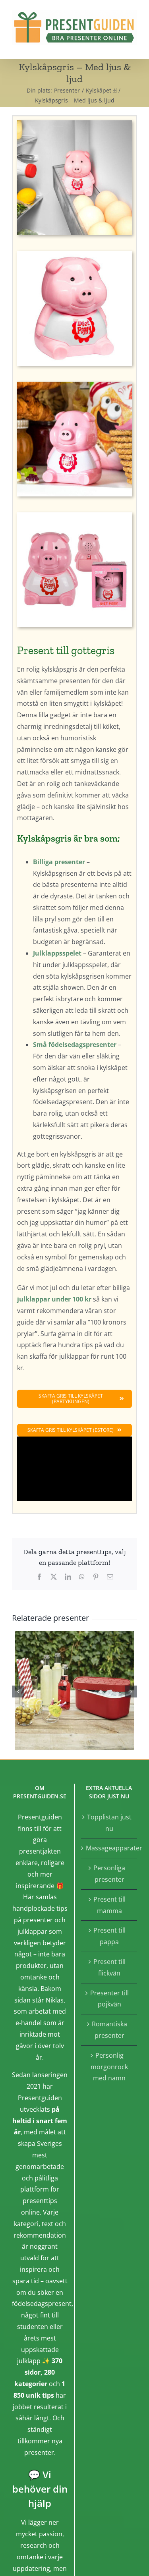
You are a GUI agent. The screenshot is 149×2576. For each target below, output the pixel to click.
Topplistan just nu (109, 1823)
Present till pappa (109, 1936)
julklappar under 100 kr (54, 1299)
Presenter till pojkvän (109, 1999)
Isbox (74, 1691)
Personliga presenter (109, 1874)
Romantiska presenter (109, 2030)
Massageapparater (110, 1848)
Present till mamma (109, 1905)
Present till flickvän (109, 1967)
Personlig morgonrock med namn (109, 2067)
